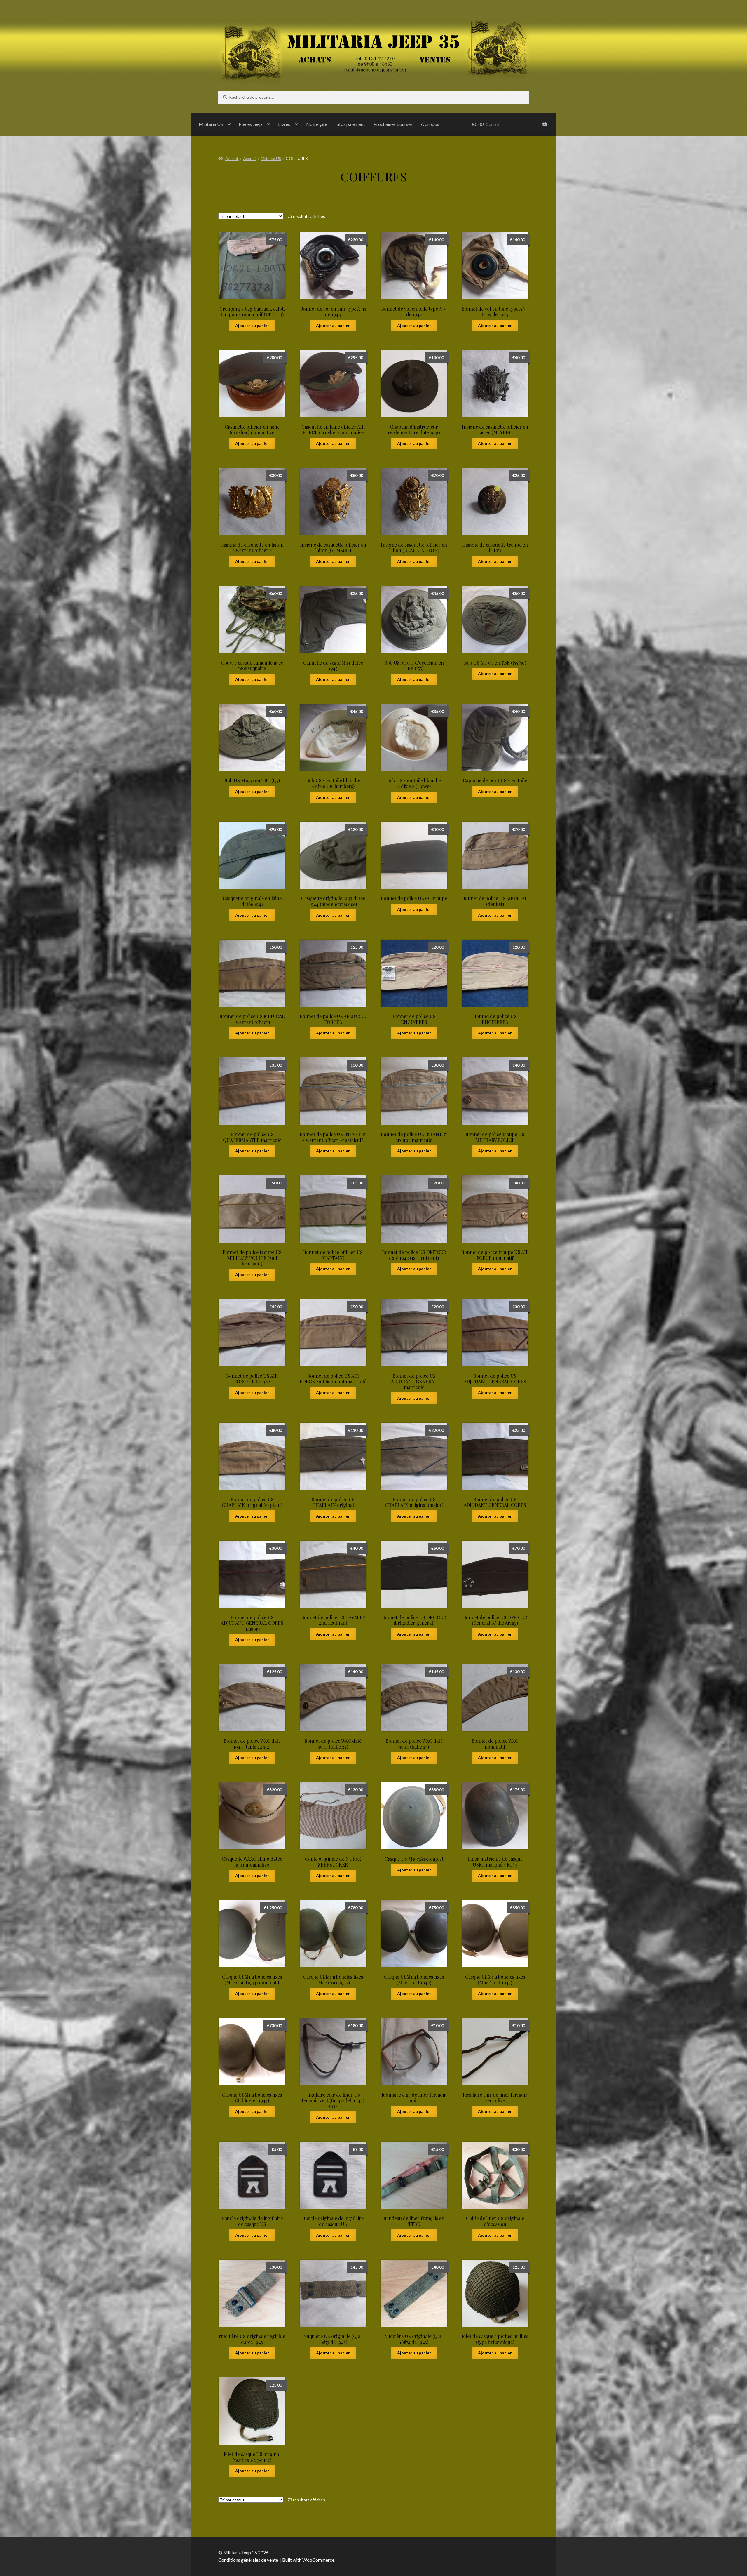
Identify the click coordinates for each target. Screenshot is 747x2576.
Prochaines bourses (393, 124)
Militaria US (211, 124)
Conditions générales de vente (248, 2560)
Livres (284, 124)
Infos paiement (350, 124)
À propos (430, 124)
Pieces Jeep (250, 124)
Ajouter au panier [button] (252, 325)
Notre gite (317, 124)
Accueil (232, 158)
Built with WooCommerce (308, 2560)
